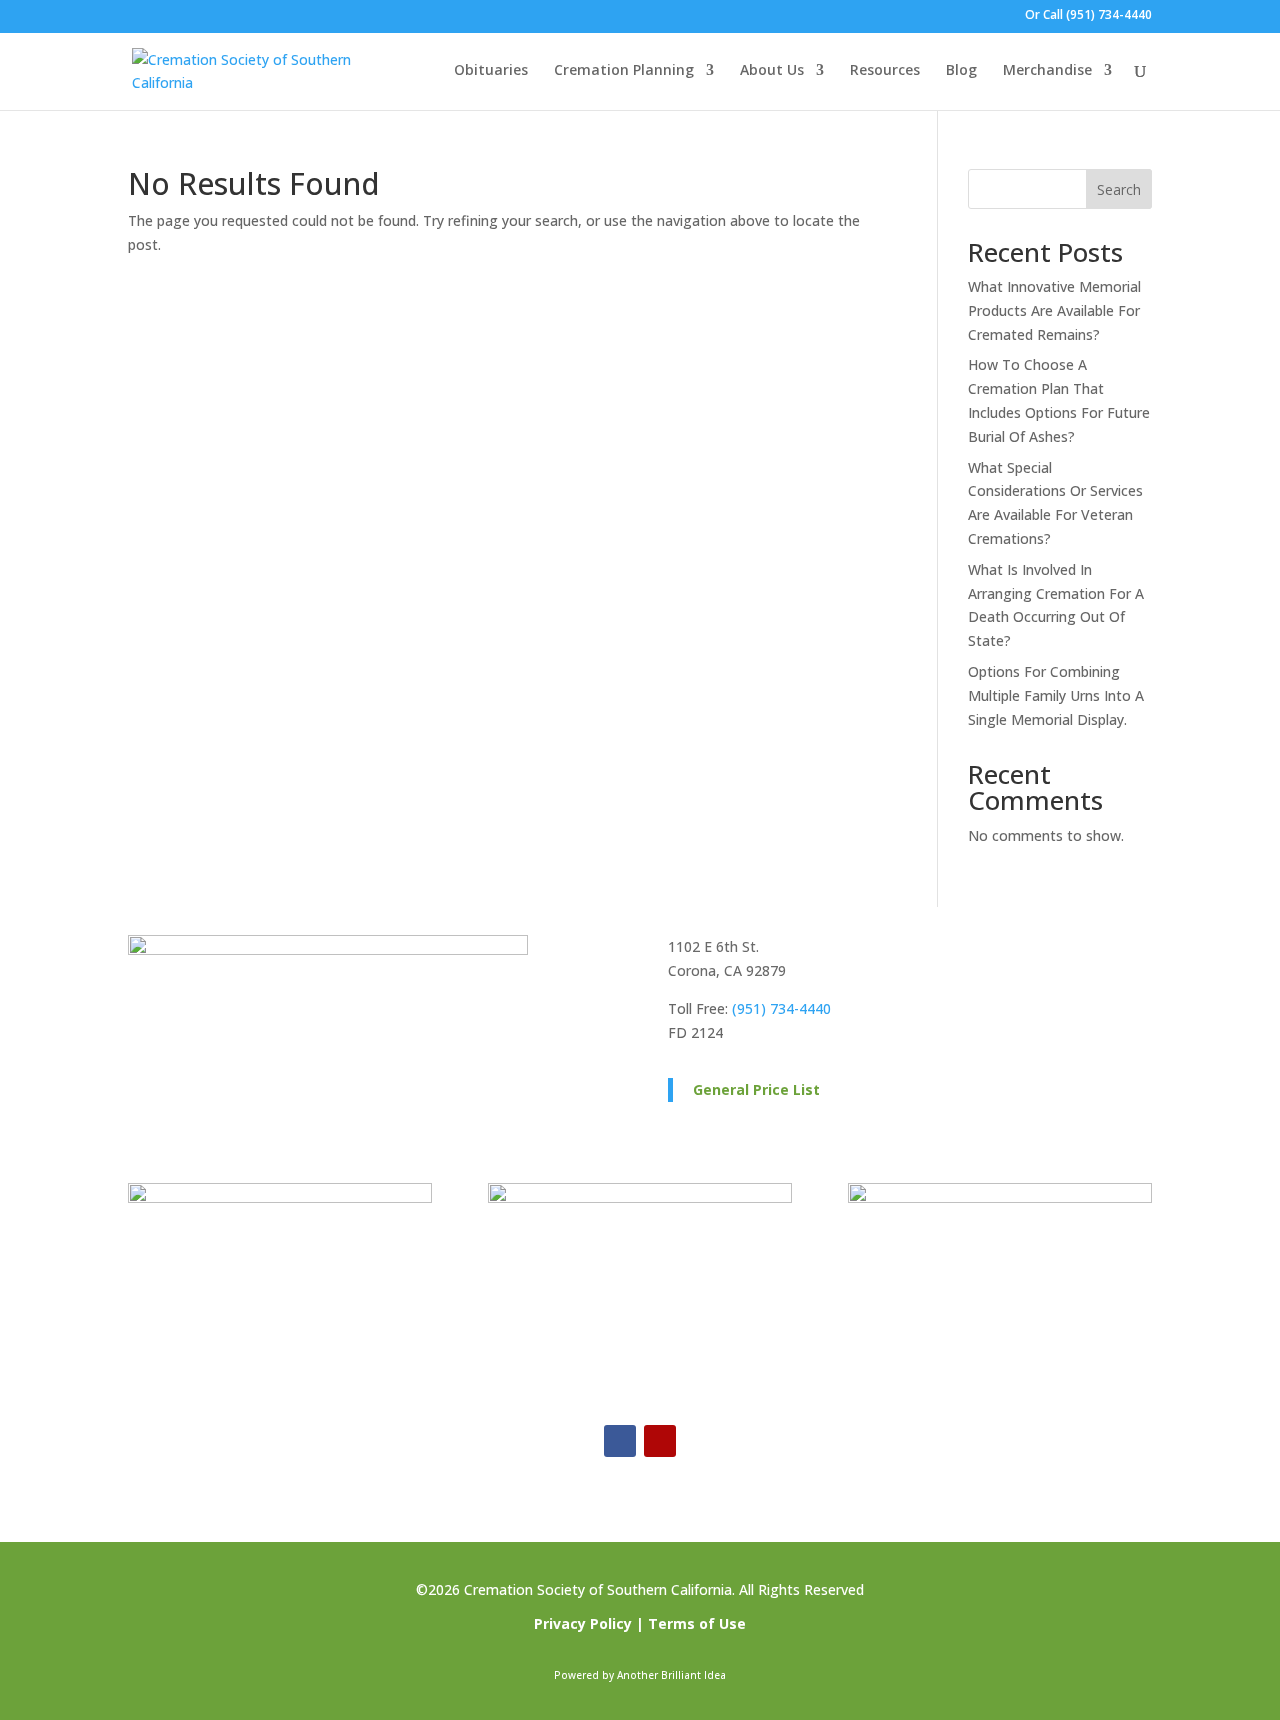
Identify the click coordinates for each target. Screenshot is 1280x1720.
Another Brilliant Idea (671, 1675)
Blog (961, 71)
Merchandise (1047, 71)
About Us (772, 71)
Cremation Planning (624, 71)
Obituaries (491, 71)
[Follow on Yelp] (660, 1441)
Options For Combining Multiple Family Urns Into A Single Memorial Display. (1056, 695)
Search (1119, 189)
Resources (885, 71)
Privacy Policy (583, 1623)
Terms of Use (697, 1623)
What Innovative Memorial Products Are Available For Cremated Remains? (1054, 310)
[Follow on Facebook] (620, 1441)
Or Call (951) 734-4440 (1088, 16)
